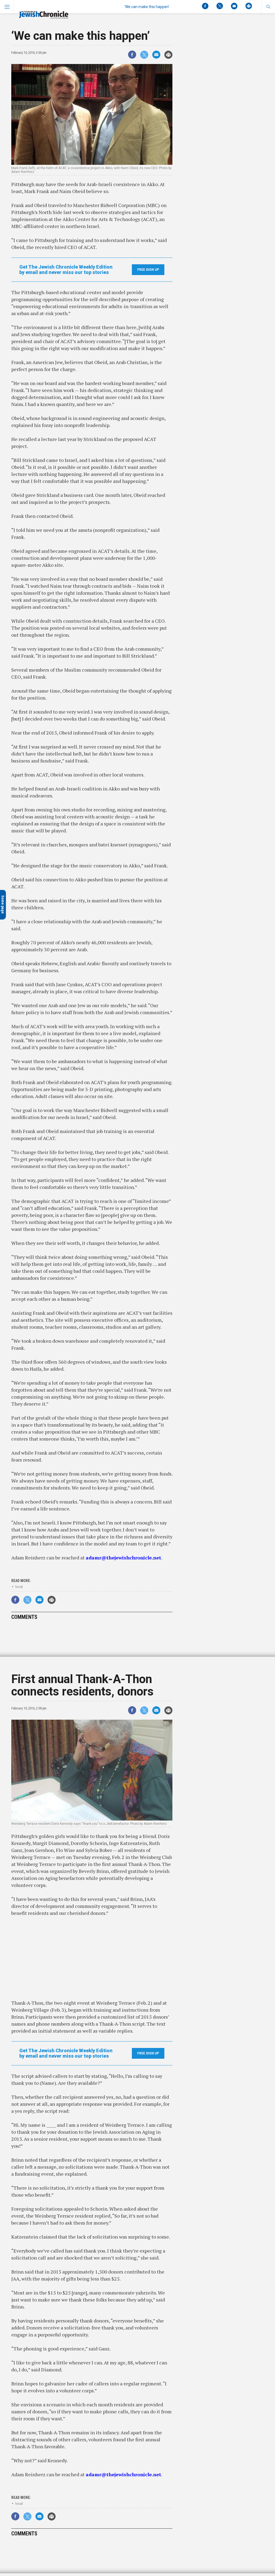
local (19, 1587)
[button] (268, 7)
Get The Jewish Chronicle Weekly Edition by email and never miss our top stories (66, 270)
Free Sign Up (148, 270)
